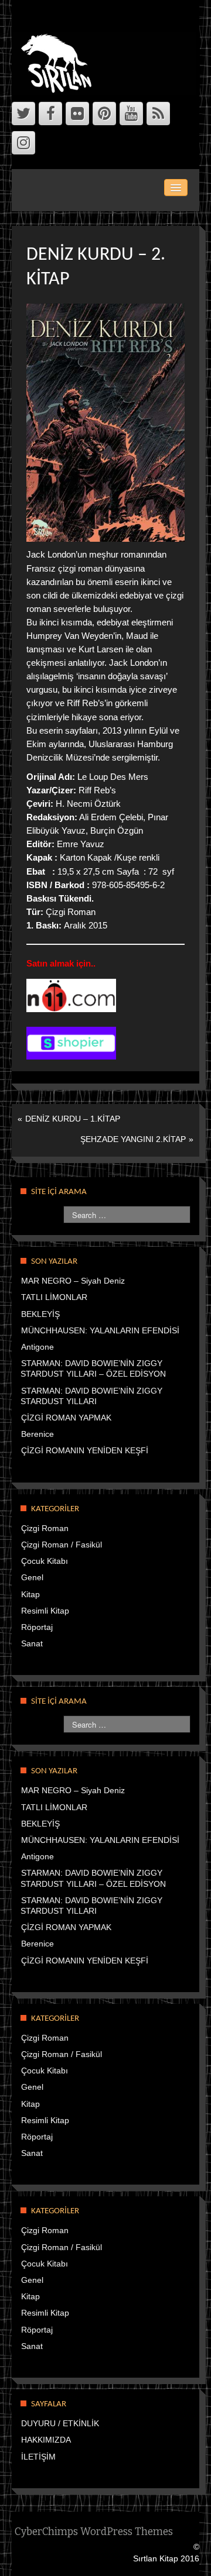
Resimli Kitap (45, 1611)
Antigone (38, 1347)
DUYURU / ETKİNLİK (60, 2423)
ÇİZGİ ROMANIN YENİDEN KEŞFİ (85, 1450)
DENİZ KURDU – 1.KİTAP (73, 1119)
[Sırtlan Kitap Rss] (158, 114)
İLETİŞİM (38, 2457)
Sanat (32, 1643)
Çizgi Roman (45, 1528)
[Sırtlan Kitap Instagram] (23, 143)
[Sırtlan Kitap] (106, 63)
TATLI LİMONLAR (54, 1297)
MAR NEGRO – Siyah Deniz (73, 1281)
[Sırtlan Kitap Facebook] (50, 114)
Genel (32, 1577)
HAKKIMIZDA (46, 2440)
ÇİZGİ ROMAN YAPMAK (66, 1418)
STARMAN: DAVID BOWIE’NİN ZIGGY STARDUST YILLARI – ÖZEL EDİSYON (93, 1368)
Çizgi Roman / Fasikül (62, 1545)
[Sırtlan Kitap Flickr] (77, 114)
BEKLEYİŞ (40, 1314)
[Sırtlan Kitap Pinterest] (104, 114)
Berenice (38, 1434)
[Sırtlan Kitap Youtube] (131, 114)
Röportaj (37, 1627)
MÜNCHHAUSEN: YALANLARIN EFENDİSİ (100, 1330)
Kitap (30, 1594)
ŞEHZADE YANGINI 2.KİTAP (133, 1139)
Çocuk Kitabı (45, 1561)
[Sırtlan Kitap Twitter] (23, 114)
